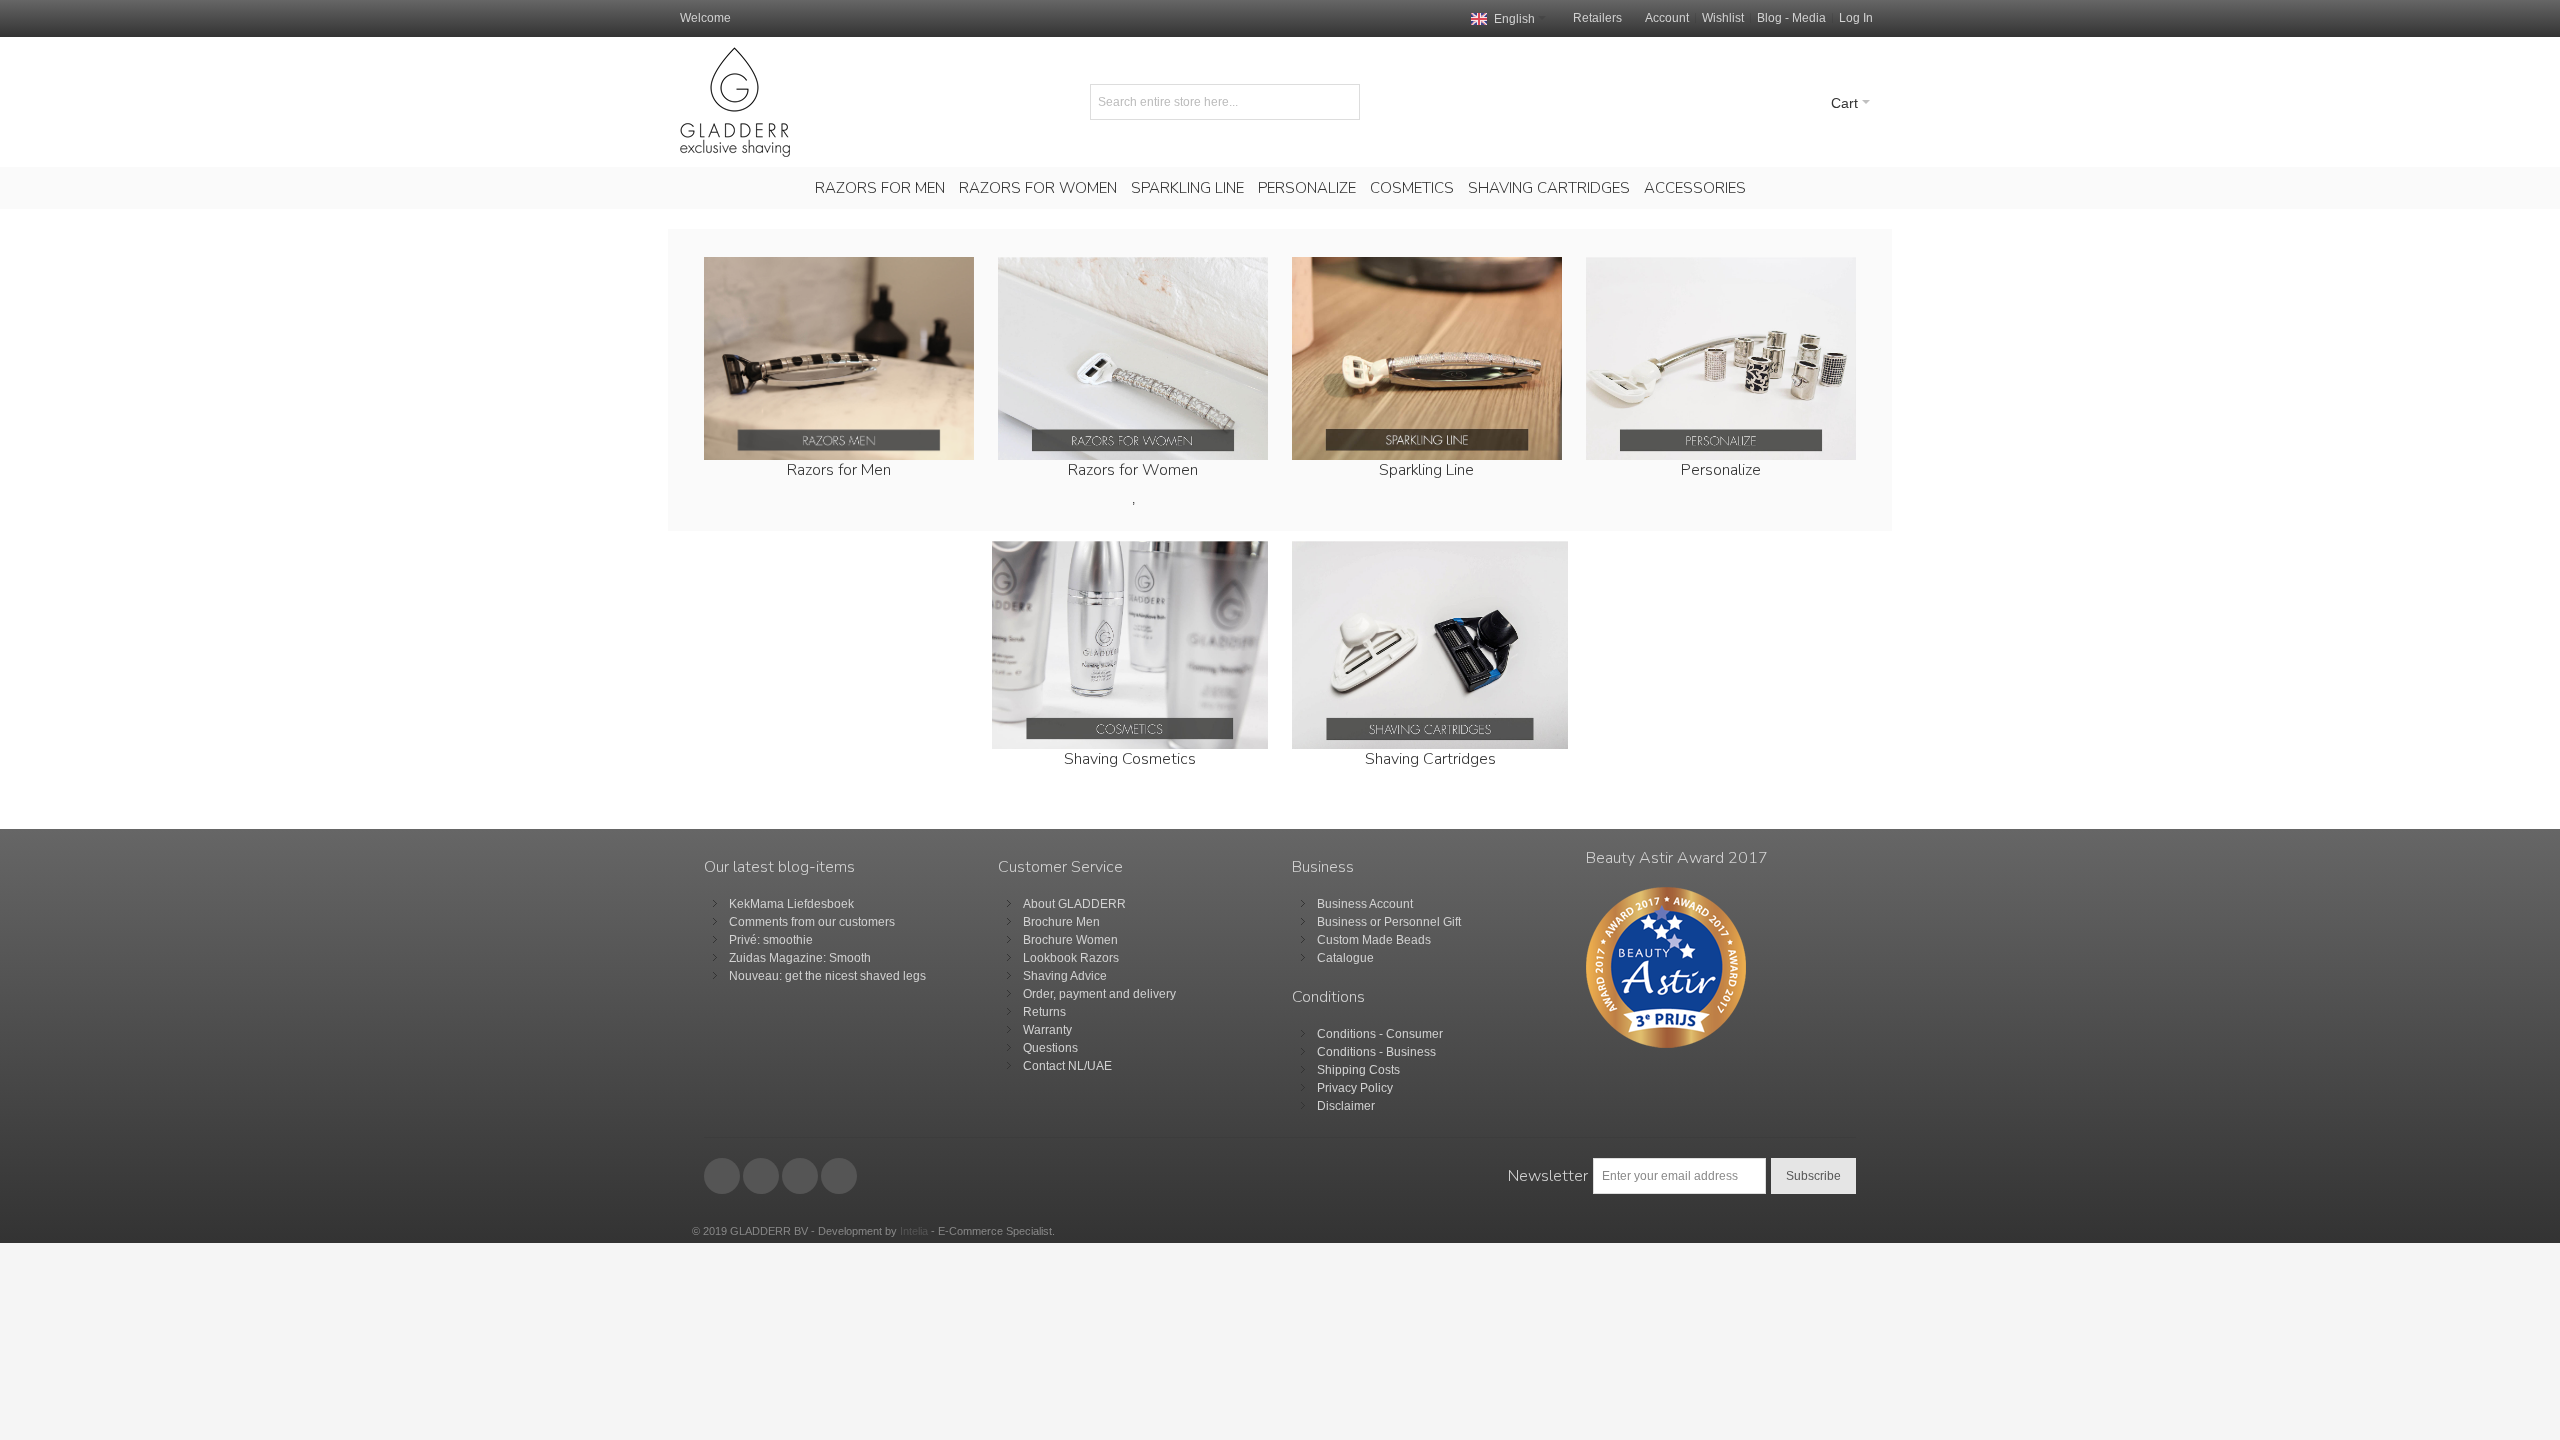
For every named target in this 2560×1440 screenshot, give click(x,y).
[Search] (1342, 102)
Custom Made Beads (1374, 940)
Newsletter (1548, 1176)
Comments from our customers (812, 922)
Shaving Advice (1065, 976)
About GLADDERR (1074, 904)
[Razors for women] (1133, 358)
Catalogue (1345, 958)
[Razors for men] (839, 358)
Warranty (1047, 1030)
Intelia (914, 1231)
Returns (1044, 1012)
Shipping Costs (1358, 1070)
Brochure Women (1070, 940)
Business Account (1365, 904)
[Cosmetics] (1130, 550)
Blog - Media (1791, 18)
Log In (1856, 18)
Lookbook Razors (1071, 958)
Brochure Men (1061, 922)
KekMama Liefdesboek (791, 904)
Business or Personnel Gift (1389, 922)
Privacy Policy (1355, 1088)
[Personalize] (1720, 358)
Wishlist (1723, 18)
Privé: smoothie (771, 940)
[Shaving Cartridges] (1430, 550)
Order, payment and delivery (1099, 994)
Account (1667, 18)
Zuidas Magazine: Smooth (800, 958)
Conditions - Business (1376, 1052)
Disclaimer (1346, 1106)
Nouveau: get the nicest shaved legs (827, 976)
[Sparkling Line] (1427, 358)
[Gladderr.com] (735, 102)
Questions (1050, 1048)
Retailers (1597, 18)
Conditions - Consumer (1380, 1034)
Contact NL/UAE (1067, 1066)
